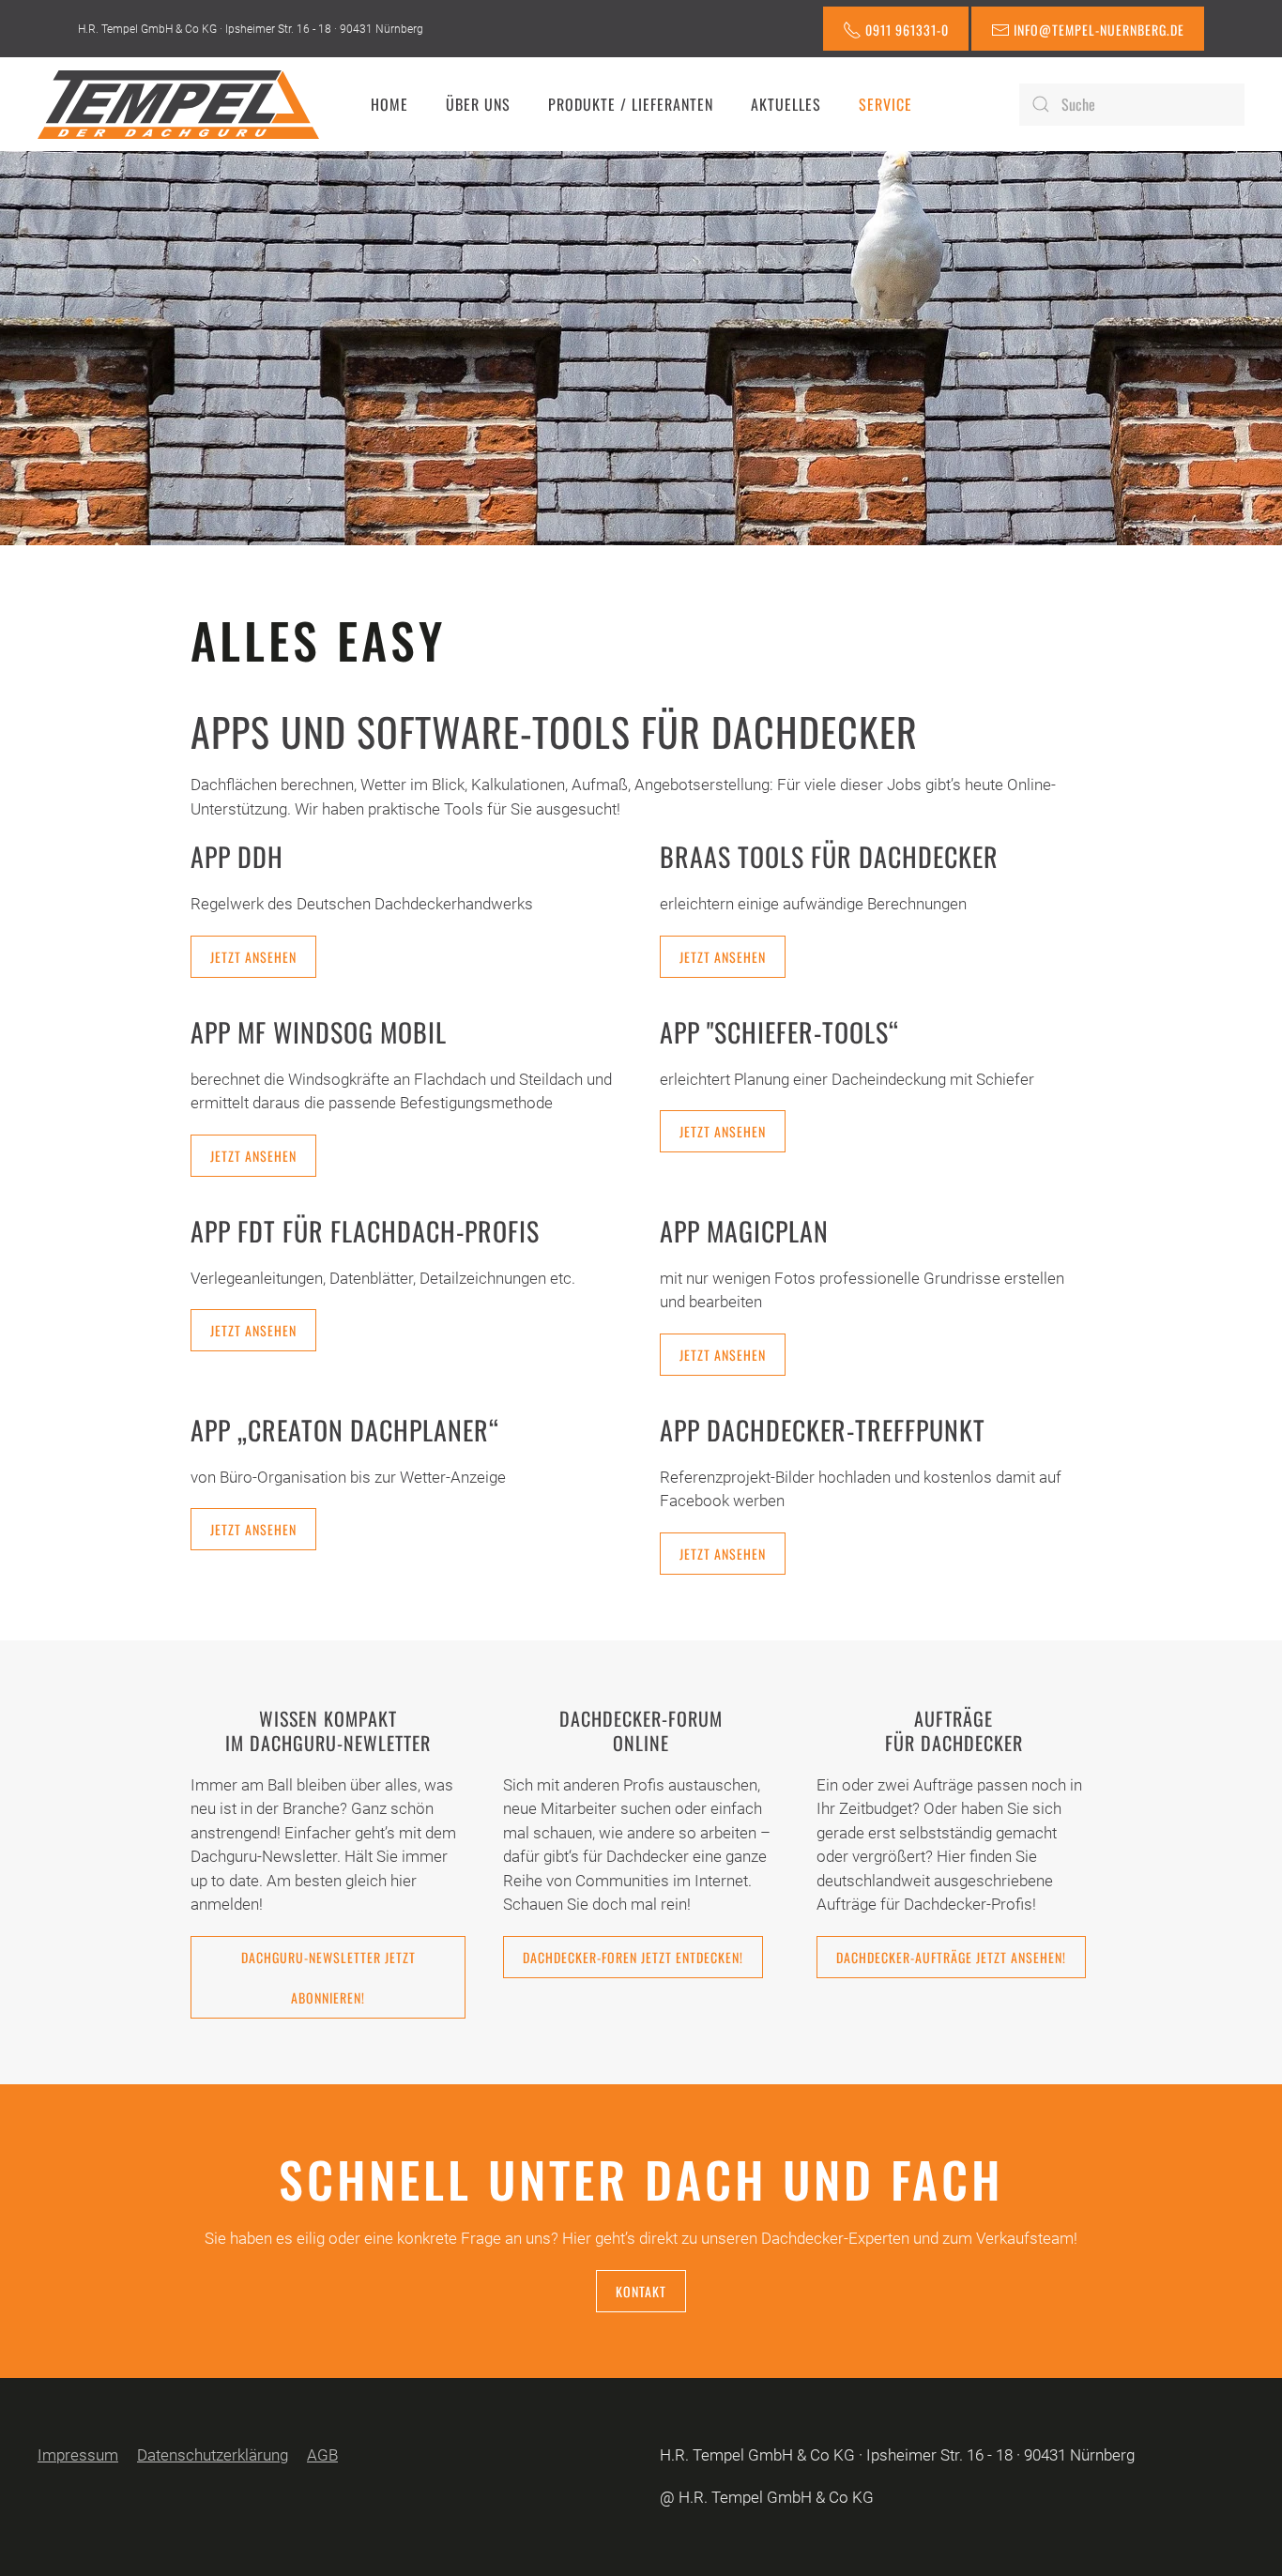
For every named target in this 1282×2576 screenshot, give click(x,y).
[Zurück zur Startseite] (178, 104)
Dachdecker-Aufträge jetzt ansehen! (951, 1957)
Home (389, 104)
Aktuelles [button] (786, 104)
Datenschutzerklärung (213, 2455)
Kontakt (641, 2291)
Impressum (78, 2455)
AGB (322, 2455)
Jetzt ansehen (253, 957)
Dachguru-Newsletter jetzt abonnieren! (328, 1977)
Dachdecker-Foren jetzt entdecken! (633, 1957)
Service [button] (885, 104)
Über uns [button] (478, 104)
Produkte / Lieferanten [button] (631, 104)
